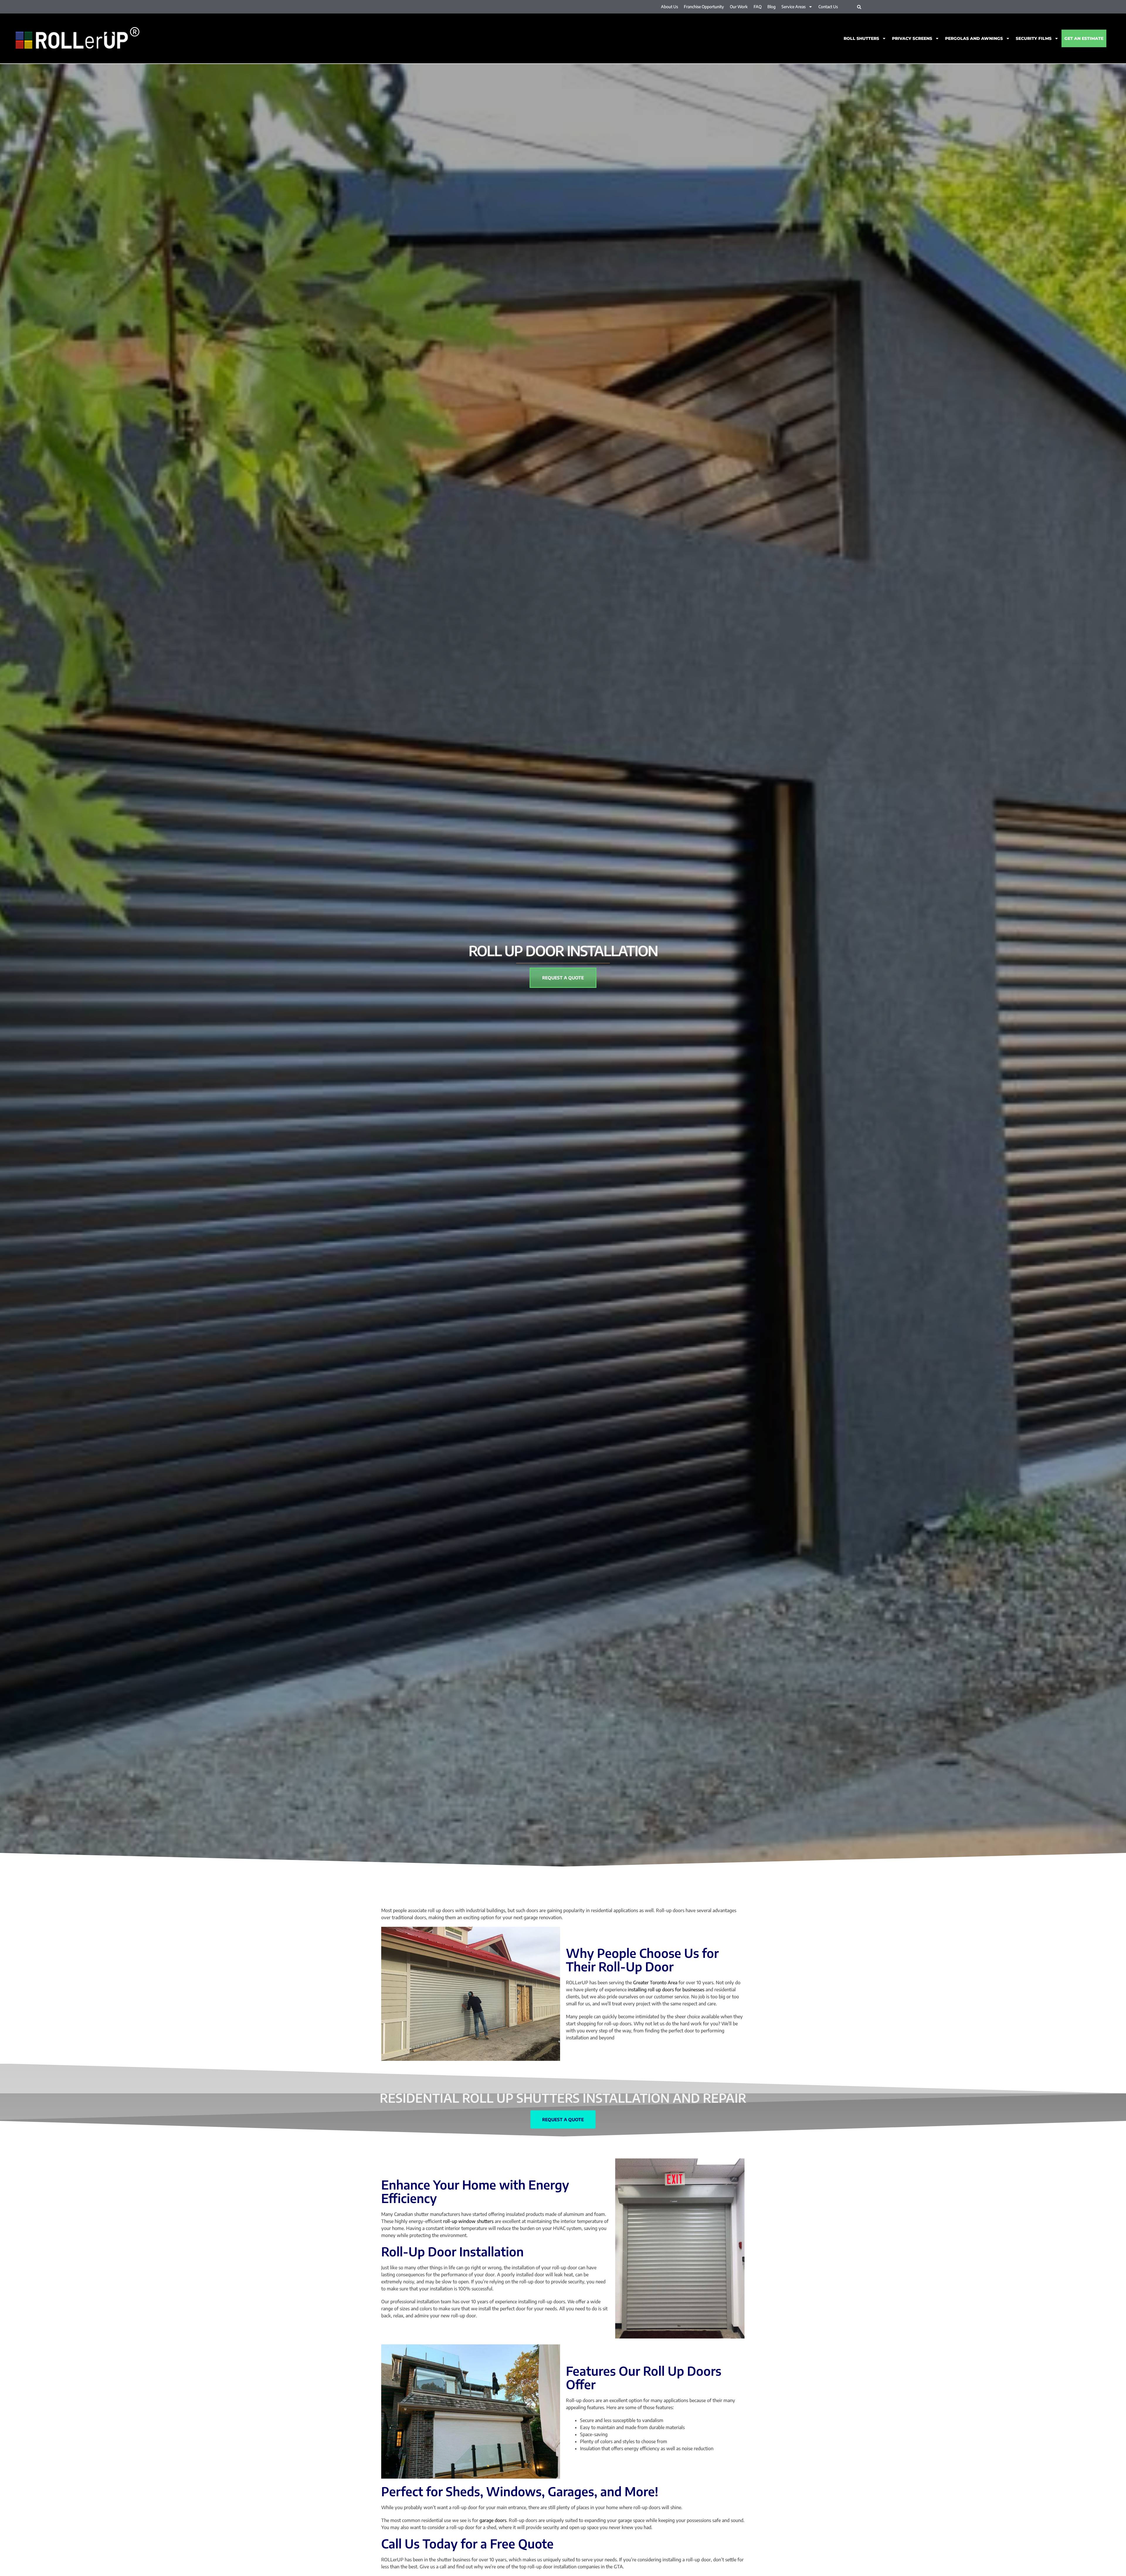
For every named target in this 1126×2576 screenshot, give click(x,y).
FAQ (758, 7)
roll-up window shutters (468, 2221)
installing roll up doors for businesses (666, 1990)
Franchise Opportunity (704, 7)
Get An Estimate (1084, 38)
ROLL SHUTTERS (861, 38)
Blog (771, 7)
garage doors (493, 2520)
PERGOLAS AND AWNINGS (974, 38)
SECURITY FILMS (1034, 38)
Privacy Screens (912, 38)
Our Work (739, 7)
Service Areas (793, 7)
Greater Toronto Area (655, 1983)
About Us (669, 7)
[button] (859, 7)
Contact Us (828, 7)
